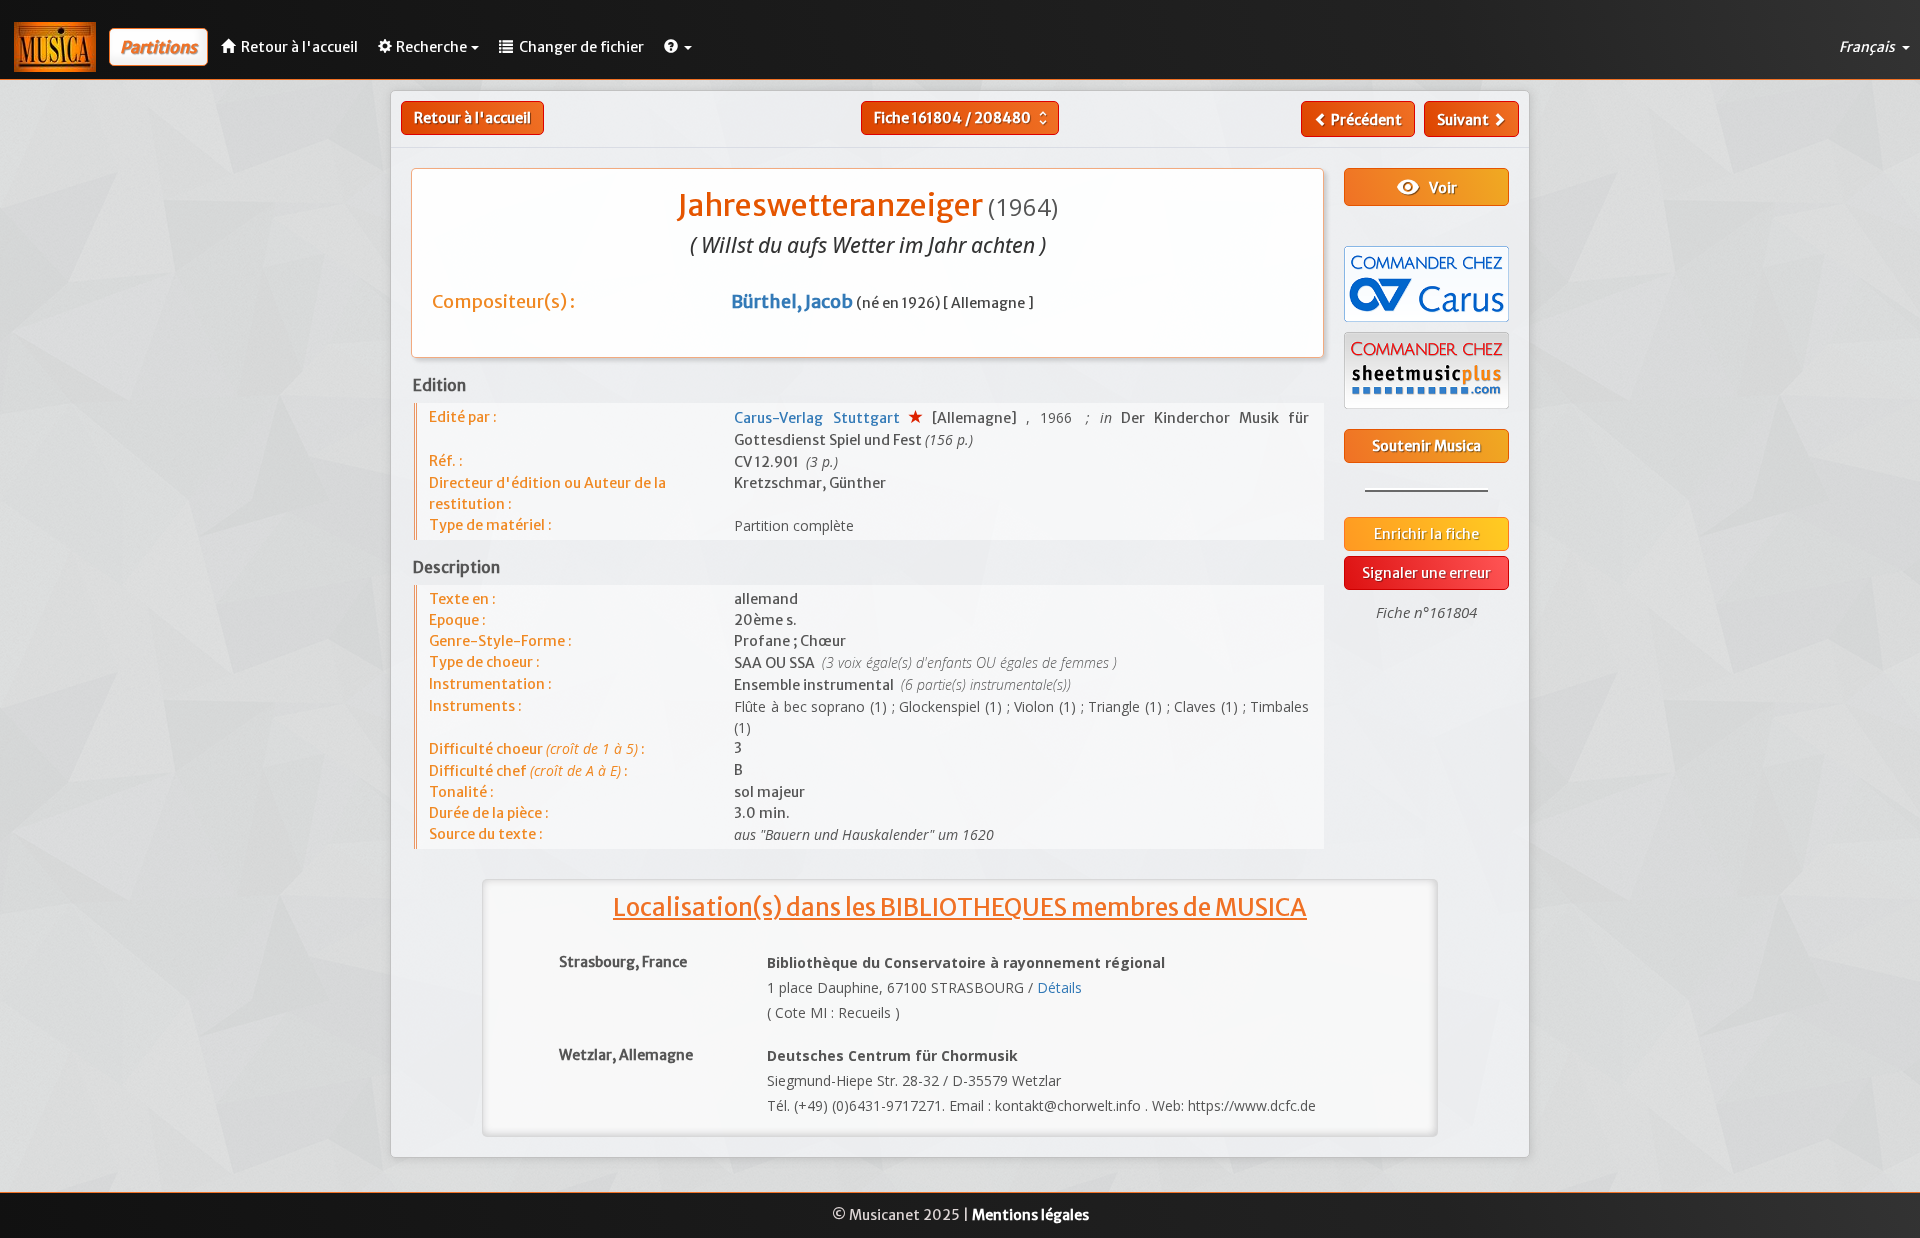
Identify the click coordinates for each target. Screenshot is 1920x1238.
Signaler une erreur (1426, 573)
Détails (1059, 987)
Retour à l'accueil (472, 118)
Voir (1426, 187)
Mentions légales (1030, 1215)
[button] (678, 47)
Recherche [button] (431, 47)
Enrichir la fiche (1426, 534)
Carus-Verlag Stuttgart (821, 418)
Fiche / (963, 118)
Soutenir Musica (1426, 446)
